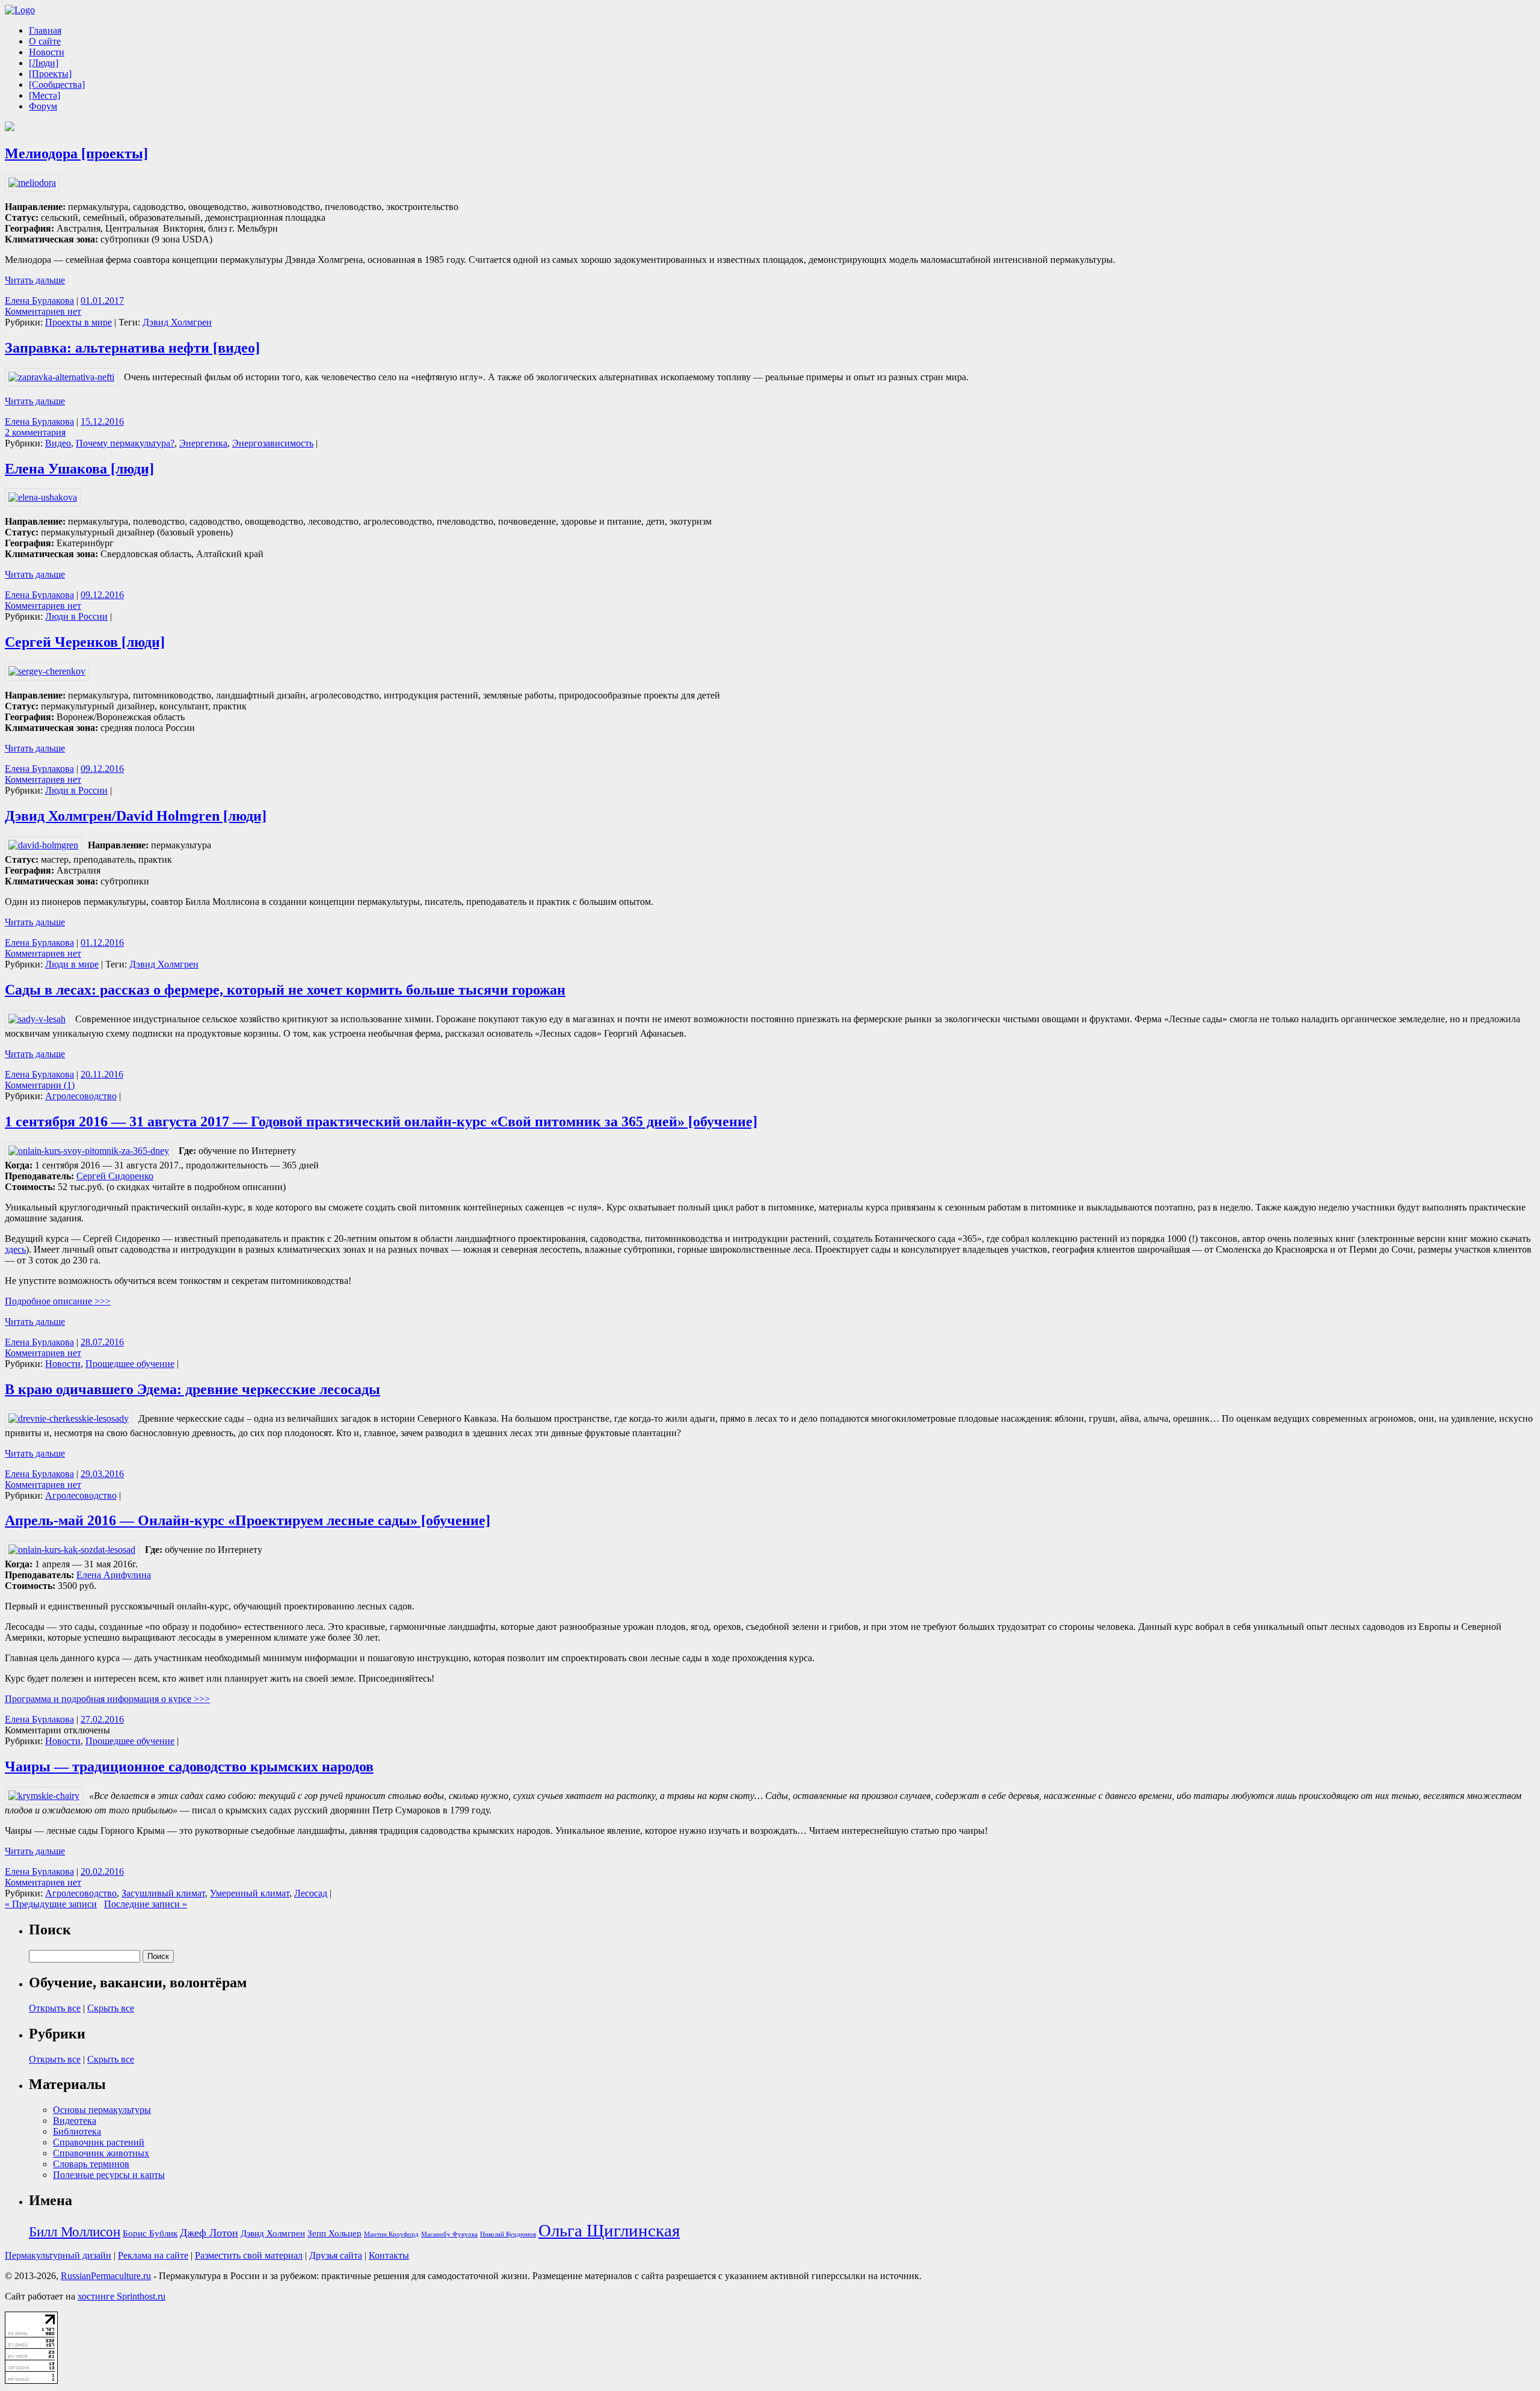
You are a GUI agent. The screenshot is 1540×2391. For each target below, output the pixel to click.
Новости (47, 52)
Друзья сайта (336, 2255)
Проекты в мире (79, 322)
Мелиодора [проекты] (76, 153)
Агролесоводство (81, 1096)
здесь (15, 1249)
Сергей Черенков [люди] (85, 642)
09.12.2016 (102, 595)
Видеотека (75, 2121)
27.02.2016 (102, 1719)
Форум (43, 106)
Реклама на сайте (153, 2255)
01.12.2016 (102, 943)
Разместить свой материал (249, 2255)
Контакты (389, 2255)
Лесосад (311, 1893)
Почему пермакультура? (125, 443)
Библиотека (77, 2131)
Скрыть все (111, 2008)
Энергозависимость (273, 443)
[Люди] (44, 63)
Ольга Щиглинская (609, 2230)
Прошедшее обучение (130, 1364)
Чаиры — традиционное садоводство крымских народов (189, 1766)
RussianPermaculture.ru (106, 2276)
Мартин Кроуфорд (391, 2234)
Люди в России (76, 616)
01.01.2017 (102, 301)
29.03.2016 (102, 1474)
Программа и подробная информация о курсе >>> (107, 1699)
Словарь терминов (91, 2164)
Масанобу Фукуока (449, 2234)
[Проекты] (50, 74)
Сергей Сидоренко (115, 1176)
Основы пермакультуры (102, 2110)
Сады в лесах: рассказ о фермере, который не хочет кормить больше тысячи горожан (285, 990)
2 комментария (35, 432)
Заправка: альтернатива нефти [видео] (132, 348)
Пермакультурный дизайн (58, 2255)
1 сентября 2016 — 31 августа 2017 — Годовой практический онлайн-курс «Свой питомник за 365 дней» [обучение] (381, 1121)
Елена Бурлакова (39, 301)
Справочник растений (99, 2142)
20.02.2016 (102, 1871)
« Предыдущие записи (51, 1904)
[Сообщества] (57, 85)
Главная (45, 30)
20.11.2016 (102, 1074)
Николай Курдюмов (508, 2234)
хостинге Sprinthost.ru (122, 2296)
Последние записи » (146, 1904)
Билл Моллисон (75, 2232)
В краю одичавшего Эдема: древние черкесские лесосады (192, 1389)
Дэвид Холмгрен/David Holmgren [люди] (136, 816)
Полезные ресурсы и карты (109, 2175)
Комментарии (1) (40, 1085)
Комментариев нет (43, 311)
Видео (58, 443)
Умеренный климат (250, 1893)
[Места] (45, 95)
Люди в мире (72, 964)
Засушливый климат (163, 1893)
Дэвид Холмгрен (177, 322)
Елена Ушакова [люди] (79, 469)
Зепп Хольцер (334, 2233)
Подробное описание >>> (58, 1301)
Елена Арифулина (114, 1575)
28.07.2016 (102, 1342)
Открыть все (55, 2008)
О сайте (45, 41)
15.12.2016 (102, 421)
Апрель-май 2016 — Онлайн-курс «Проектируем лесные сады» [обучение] (248, 1520)
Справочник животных (101, 2153)
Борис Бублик (150, 2233)
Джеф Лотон (209, 2233)
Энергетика (203, 443)
